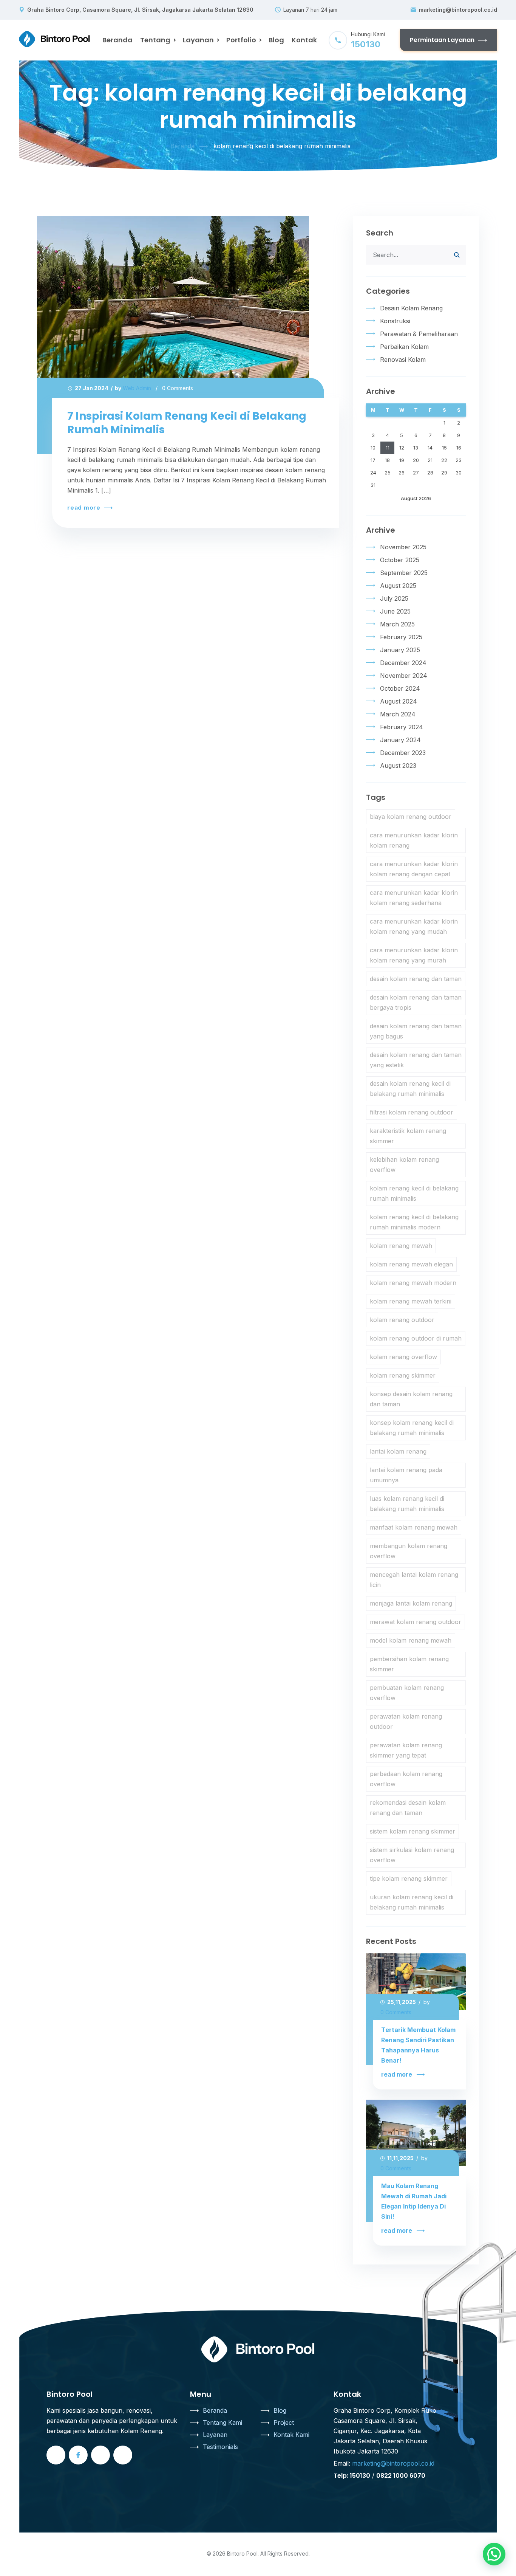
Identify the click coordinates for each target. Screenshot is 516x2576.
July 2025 (394, 598)
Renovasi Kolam (403, 360)
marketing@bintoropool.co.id (458, 10)
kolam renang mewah (401, 1246)
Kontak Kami (291, 2435)
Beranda (117, 40)
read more (85, 508)
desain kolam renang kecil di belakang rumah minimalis (410, 1089)
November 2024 (404, 676)
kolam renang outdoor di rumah (416, 1338)
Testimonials (220, 2447)
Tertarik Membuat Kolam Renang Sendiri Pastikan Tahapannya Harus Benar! (418, 2045)
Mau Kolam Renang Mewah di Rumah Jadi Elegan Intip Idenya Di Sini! (414, 2201)
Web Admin (137, 388)
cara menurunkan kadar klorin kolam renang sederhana (414, 898)
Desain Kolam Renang (411, 308)
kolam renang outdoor (402, 1320)
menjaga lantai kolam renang (411, 1603)
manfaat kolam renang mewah (414, 1527)
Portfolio (241, 40)
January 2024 (400, 740)
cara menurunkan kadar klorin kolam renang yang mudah (414, 926)
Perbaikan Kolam (404, 347)
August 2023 (398, 766)
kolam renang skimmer (403, 1375)
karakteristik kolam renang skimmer (408, 1136)
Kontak (304, 40)
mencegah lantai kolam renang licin (414, 1580)
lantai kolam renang (398, 1451)
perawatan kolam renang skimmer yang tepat (406, 1750)
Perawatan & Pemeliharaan (419, 334)
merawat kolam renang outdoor (416, 1622)
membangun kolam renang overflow (409, 1551)
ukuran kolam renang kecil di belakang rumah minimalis (412, 1902)
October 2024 (400, 688)
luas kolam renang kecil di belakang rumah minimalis (407, 1504)
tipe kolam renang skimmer (409, 1879)
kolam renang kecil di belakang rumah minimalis (414, 1193)
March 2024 (398, 714)
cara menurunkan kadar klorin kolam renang (414, 840)
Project (284, 2423)
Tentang (155, 40)
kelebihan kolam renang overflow (404, 1165)
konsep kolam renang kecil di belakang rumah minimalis (412, 1428)
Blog (276, 40)
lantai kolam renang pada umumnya (406, 1475)
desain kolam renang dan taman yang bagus (416, 1031)
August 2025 (398, 586)
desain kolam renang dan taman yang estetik (416, 1060)
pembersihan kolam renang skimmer (409, 1664)
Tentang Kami (222, 2423)
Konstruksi (395, 321)
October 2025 (400, 560)
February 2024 (402, 727)
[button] (494, 2554)
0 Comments (178, 388)
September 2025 (404, 573)
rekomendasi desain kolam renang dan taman (408, 1808)
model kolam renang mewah (411, 1640)
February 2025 (401, 637)
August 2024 (399, 701)
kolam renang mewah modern (413, 1283)
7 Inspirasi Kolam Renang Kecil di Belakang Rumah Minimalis (187, 423)
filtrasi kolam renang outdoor (412, 1112)
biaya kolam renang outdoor (411, 817)
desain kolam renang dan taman (416, 979)
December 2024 (403, 663)
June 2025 (395, 611)
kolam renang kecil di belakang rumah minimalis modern (414, 1222)
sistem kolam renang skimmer (412, 1831)
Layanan (198, 40)
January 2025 (400, 650)
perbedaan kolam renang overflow (406, 1779)
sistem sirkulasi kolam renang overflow (412, 1855)
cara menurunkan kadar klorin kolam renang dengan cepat (414, 869)
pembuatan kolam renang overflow (407, 1693)
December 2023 (403, 753)
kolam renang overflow (403, 1357)
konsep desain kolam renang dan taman (411, 1399)
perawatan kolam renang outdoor (406, 1721)
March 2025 (397, 624)
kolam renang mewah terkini (411, 1301)
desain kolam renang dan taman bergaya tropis (416, 1002)
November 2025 (403, 547)
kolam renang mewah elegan (411, 1264)
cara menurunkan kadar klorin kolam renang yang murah (414, 955)
